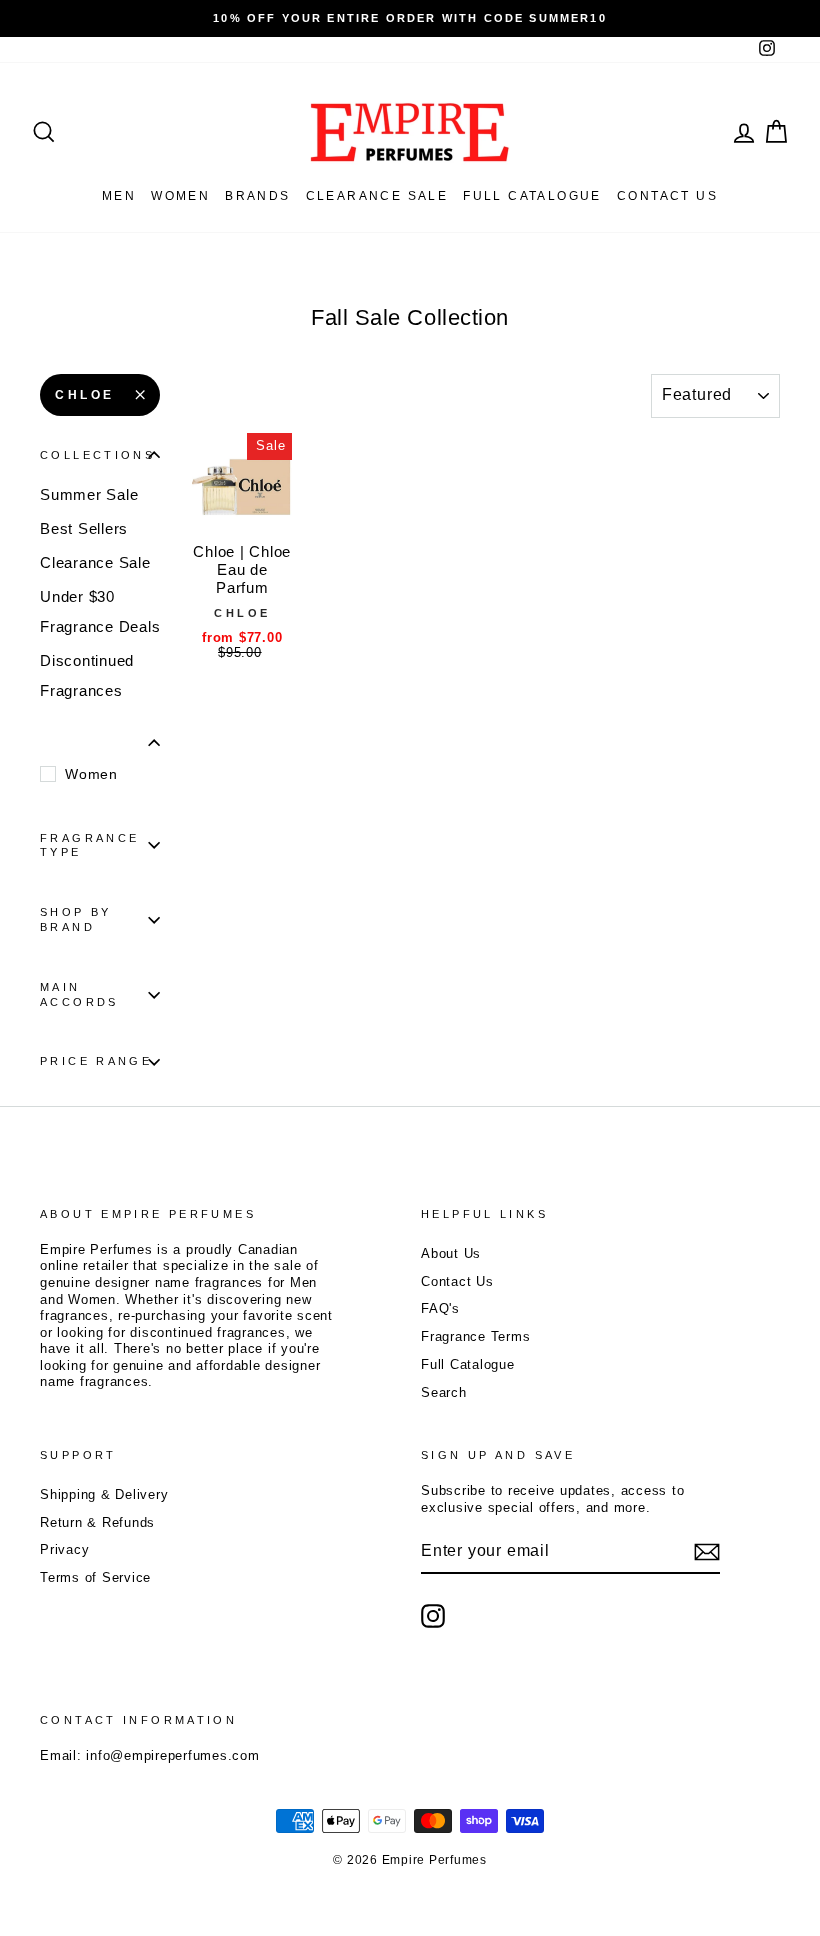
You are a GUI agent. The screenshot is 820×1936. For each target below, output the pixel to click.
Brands (257, 196)
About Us (451, 1253)
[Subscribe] (707, 1552)
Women (180, 196)
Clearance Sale (377, 196)
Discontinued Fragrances (87, 675)
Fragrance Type (89, 845)
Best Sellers (84, 528)
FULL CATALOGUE (532, 196)
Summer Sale (89, 494)
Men (119, 196)
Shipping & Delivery (104, 1494)
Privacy (64, 1549)
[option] (410, 18)
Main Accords (79, 994)
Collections (97, 455)
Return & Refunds (97, 1522)
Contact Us (457, 1281)
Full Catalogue (468, 1364)
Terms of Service (95, 1577)
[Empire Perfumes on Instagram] (433, 1616)
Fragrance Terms (475, 1336)
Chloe (85, 395)
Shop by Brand (76, 919)
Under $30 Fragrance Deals (100, 611)
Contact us (667, 196)
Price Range (96, 1061)
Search (444, 1392)
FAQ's (440, 1308)
